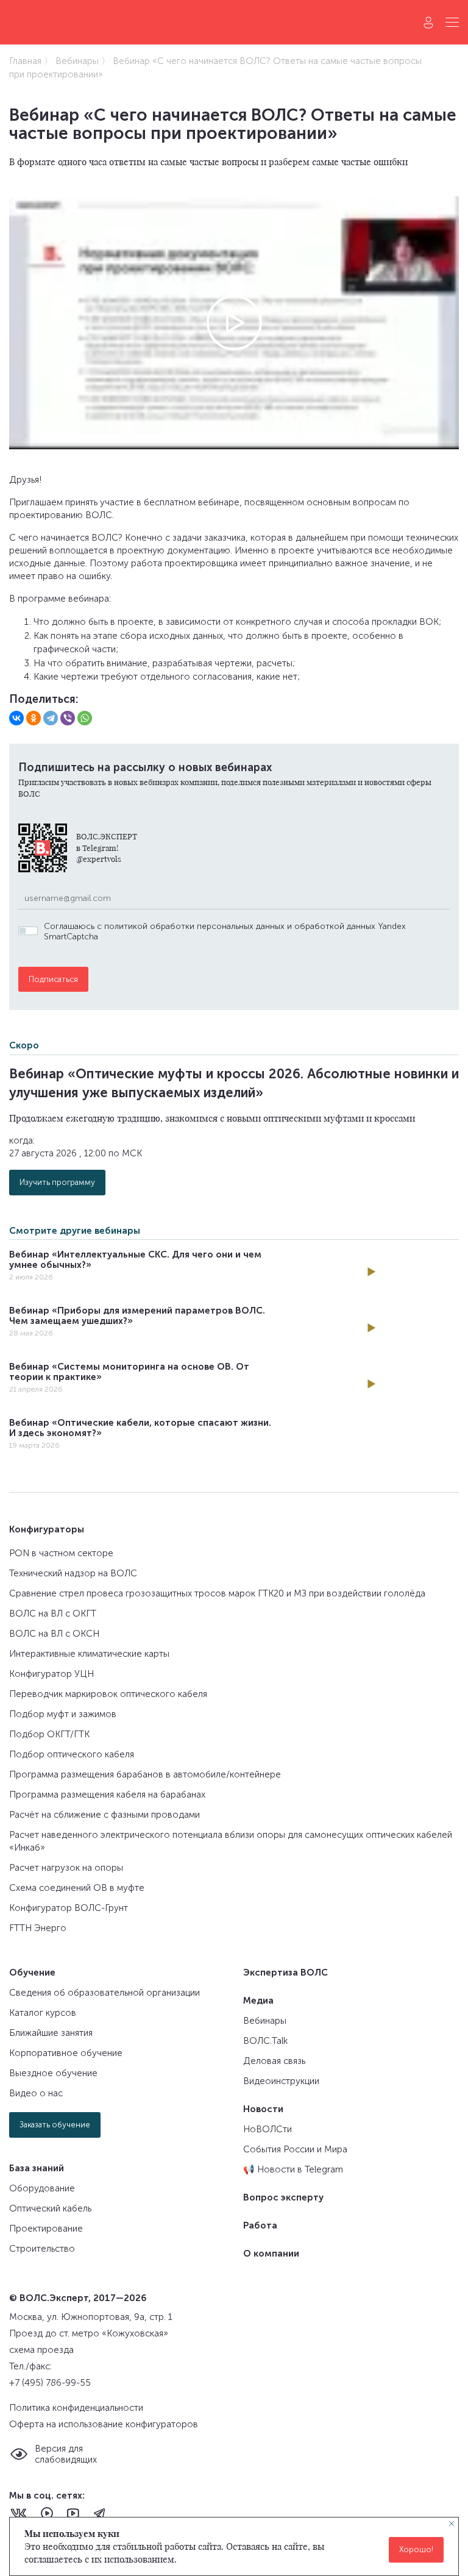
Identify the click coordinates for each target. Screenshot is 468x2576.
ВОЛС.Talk (265, 2041)
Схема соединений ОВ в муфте (77, 1888)
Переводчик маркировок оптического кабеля (108, 1694)
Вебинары (265, 2021)
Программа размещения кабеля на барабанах (107, 1795)
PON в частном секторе (61, 1553)
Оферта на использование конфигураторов (104, 2424)
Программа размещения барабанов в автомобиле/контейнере (145, 1774)
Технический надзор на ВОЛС (73, 1573)
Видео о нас (36, 2093)
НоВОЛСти (268, 2129)
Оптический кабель (50, 2208)
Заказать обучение (55, 2125)
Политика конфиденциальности (76, 2408)
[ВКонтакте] (16, 718)
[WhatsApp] (85, 718)
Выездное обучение (53, 2073)
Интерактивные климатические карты (89, 1654)
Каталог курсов (43, 2013)
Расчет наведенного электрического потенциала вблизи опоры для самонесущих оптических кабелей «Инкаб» (231, 1841)
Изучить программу (57, 1182)
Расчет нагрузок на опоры (66, 1868)
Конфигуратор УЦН (51, 1674)
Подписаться (53, 979)
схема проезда (41, 2350)
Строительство (42, 2249)
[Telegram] (51, 718)
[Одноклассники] (34, 718)
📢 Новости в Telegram (293, 2169)
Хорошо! (416, 2549)
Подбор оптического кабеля (72, 1754)
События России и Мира (295, 2149)
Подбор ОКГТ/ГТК (49, 1734)
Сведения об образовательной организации (105, 1993)
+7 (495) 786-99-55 (50, 2383)
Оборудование (42, 2188)
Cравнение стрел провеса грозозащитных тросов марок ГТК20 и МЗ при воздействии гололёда (217, 1593)
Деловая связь (274, 2061)
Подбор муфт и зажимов (63, 1714)
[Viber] (68, 718)
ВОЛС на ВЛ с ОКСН (54, 1634)
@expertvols (99, 859)
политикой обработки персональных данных (194, 926)
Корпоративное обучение (66, 2053)
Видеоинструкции (281, 2081)
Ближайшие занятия (51, 2033)
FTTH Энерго (38, 1928)
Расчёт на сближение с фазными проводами (105, 1815)
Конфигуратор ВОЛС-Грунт (69, 1908)
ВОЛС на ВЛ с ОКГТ (53, 1614)
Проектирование (46, 2229)
